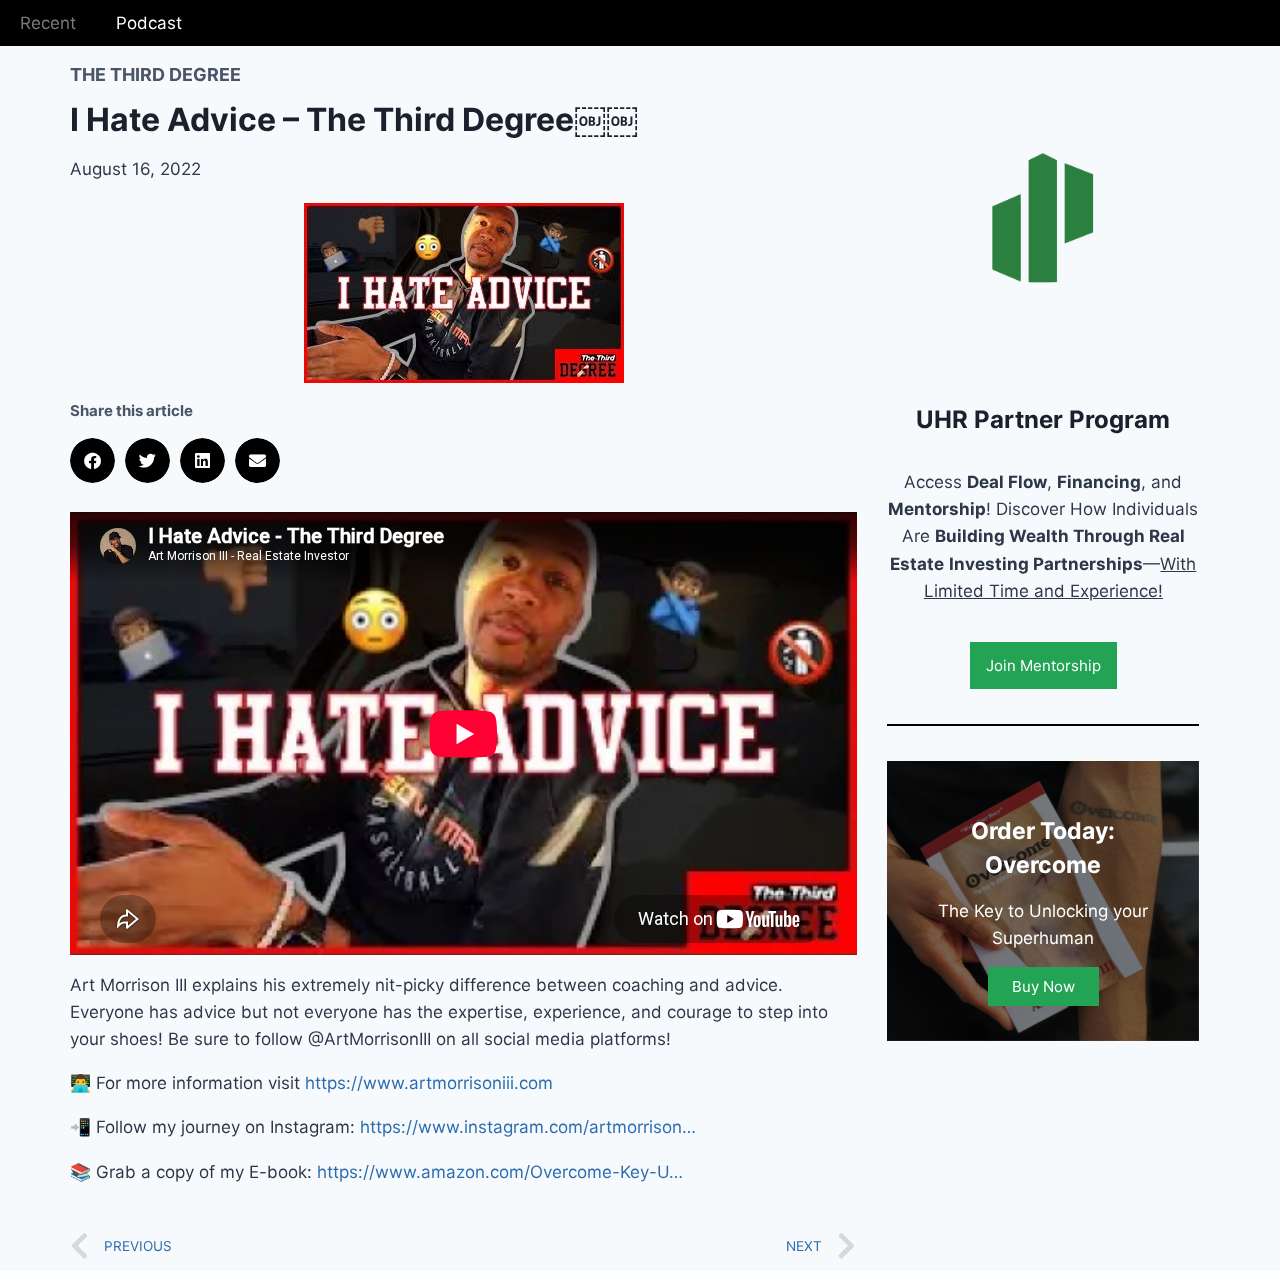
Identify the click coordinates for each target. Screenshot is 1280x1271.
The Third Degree (155, 74)
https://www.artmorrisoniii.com (429, 1083)
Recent (48, 23)
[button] (92, 460)
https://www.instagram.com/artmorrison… (528, 1127)
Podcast (149, 23)
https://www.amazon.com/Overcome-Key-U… (500, 1172)
